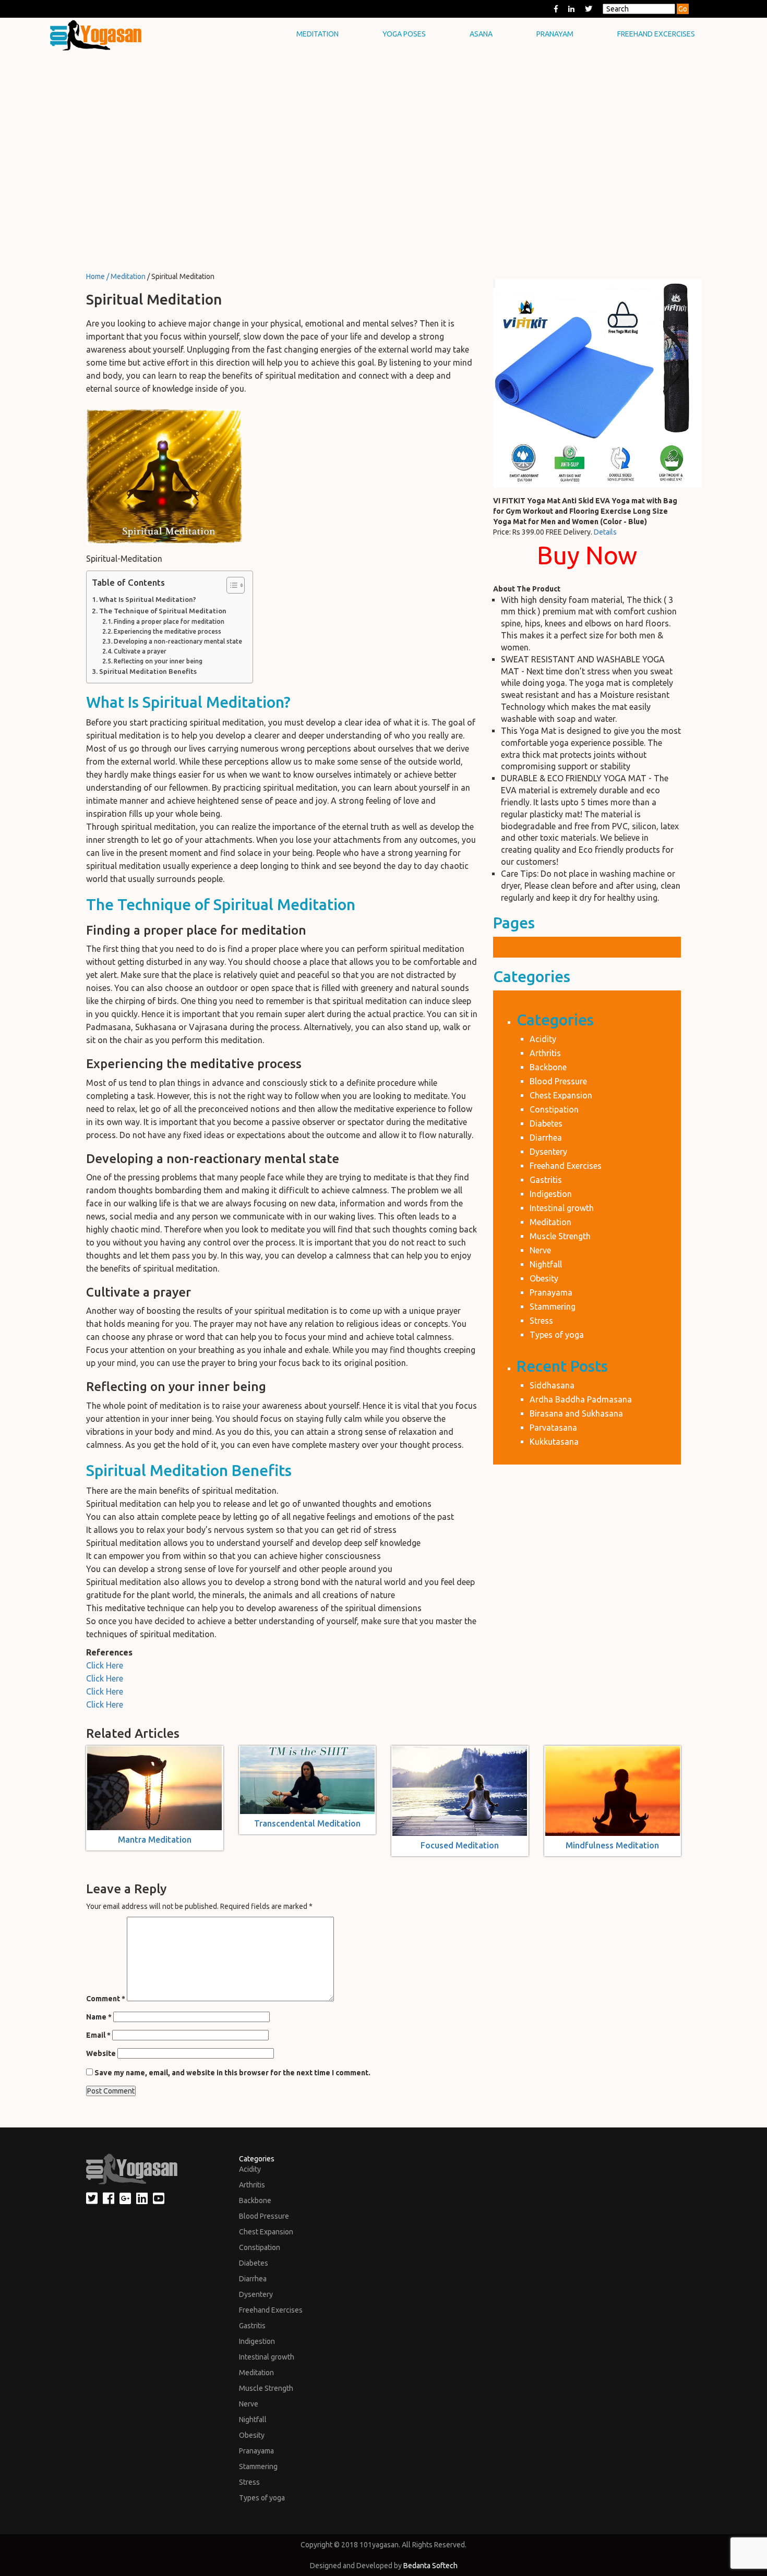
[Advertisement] (383, 125)
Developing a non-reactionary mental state (178, 641)
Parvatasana (553, 1428)
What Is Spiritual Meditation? (148, 600)
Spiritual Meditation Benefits (148, 672)
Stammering (553, 1307)
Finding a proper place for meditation (169, 621)
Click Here (105, 1665)
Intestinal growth (562, 1208)
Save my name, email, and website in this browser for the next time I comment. (232, 2073)
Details (605, 532)
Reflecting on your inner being (158, 661)
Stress (541, 1321)
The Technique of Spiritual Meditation (163, 611)
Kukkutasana (554, 1442)
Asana (481, 34)
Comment (106, 1999)
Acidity (543, 1039)
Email (98, 2035)
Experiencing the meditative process (167, 631)
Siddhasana (552, 1385)
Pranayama (551, 1292)
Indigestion (551, 1194)
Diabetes (546, 1123)
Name (99, 2017)
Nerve (540, 1250)
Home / (98, 276)
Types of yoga (557, 1335)
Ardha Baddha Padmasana (581, 1399)
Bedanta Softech (430, 2566)
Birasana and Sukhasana (576, 1413)
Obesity (544, 1278)
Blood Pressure (558, 1081)
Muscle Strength (560, 1236)
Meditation (317, 34)
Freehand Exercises (566, 1166)
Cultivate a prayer (140, 651)
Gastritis (546, 1180)
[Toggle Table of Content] (230, 585)
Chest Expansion (561, 1095)
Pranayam (555, 34)
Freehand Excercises (656, 34)
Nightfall (546, 1264)
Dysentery (548, 1152)
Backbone (548, 1067)
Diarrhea (546, 1138)
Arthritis (545, 1053)
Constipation (554, 1109)
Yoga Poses (404, 34)
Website (101, 2053)
